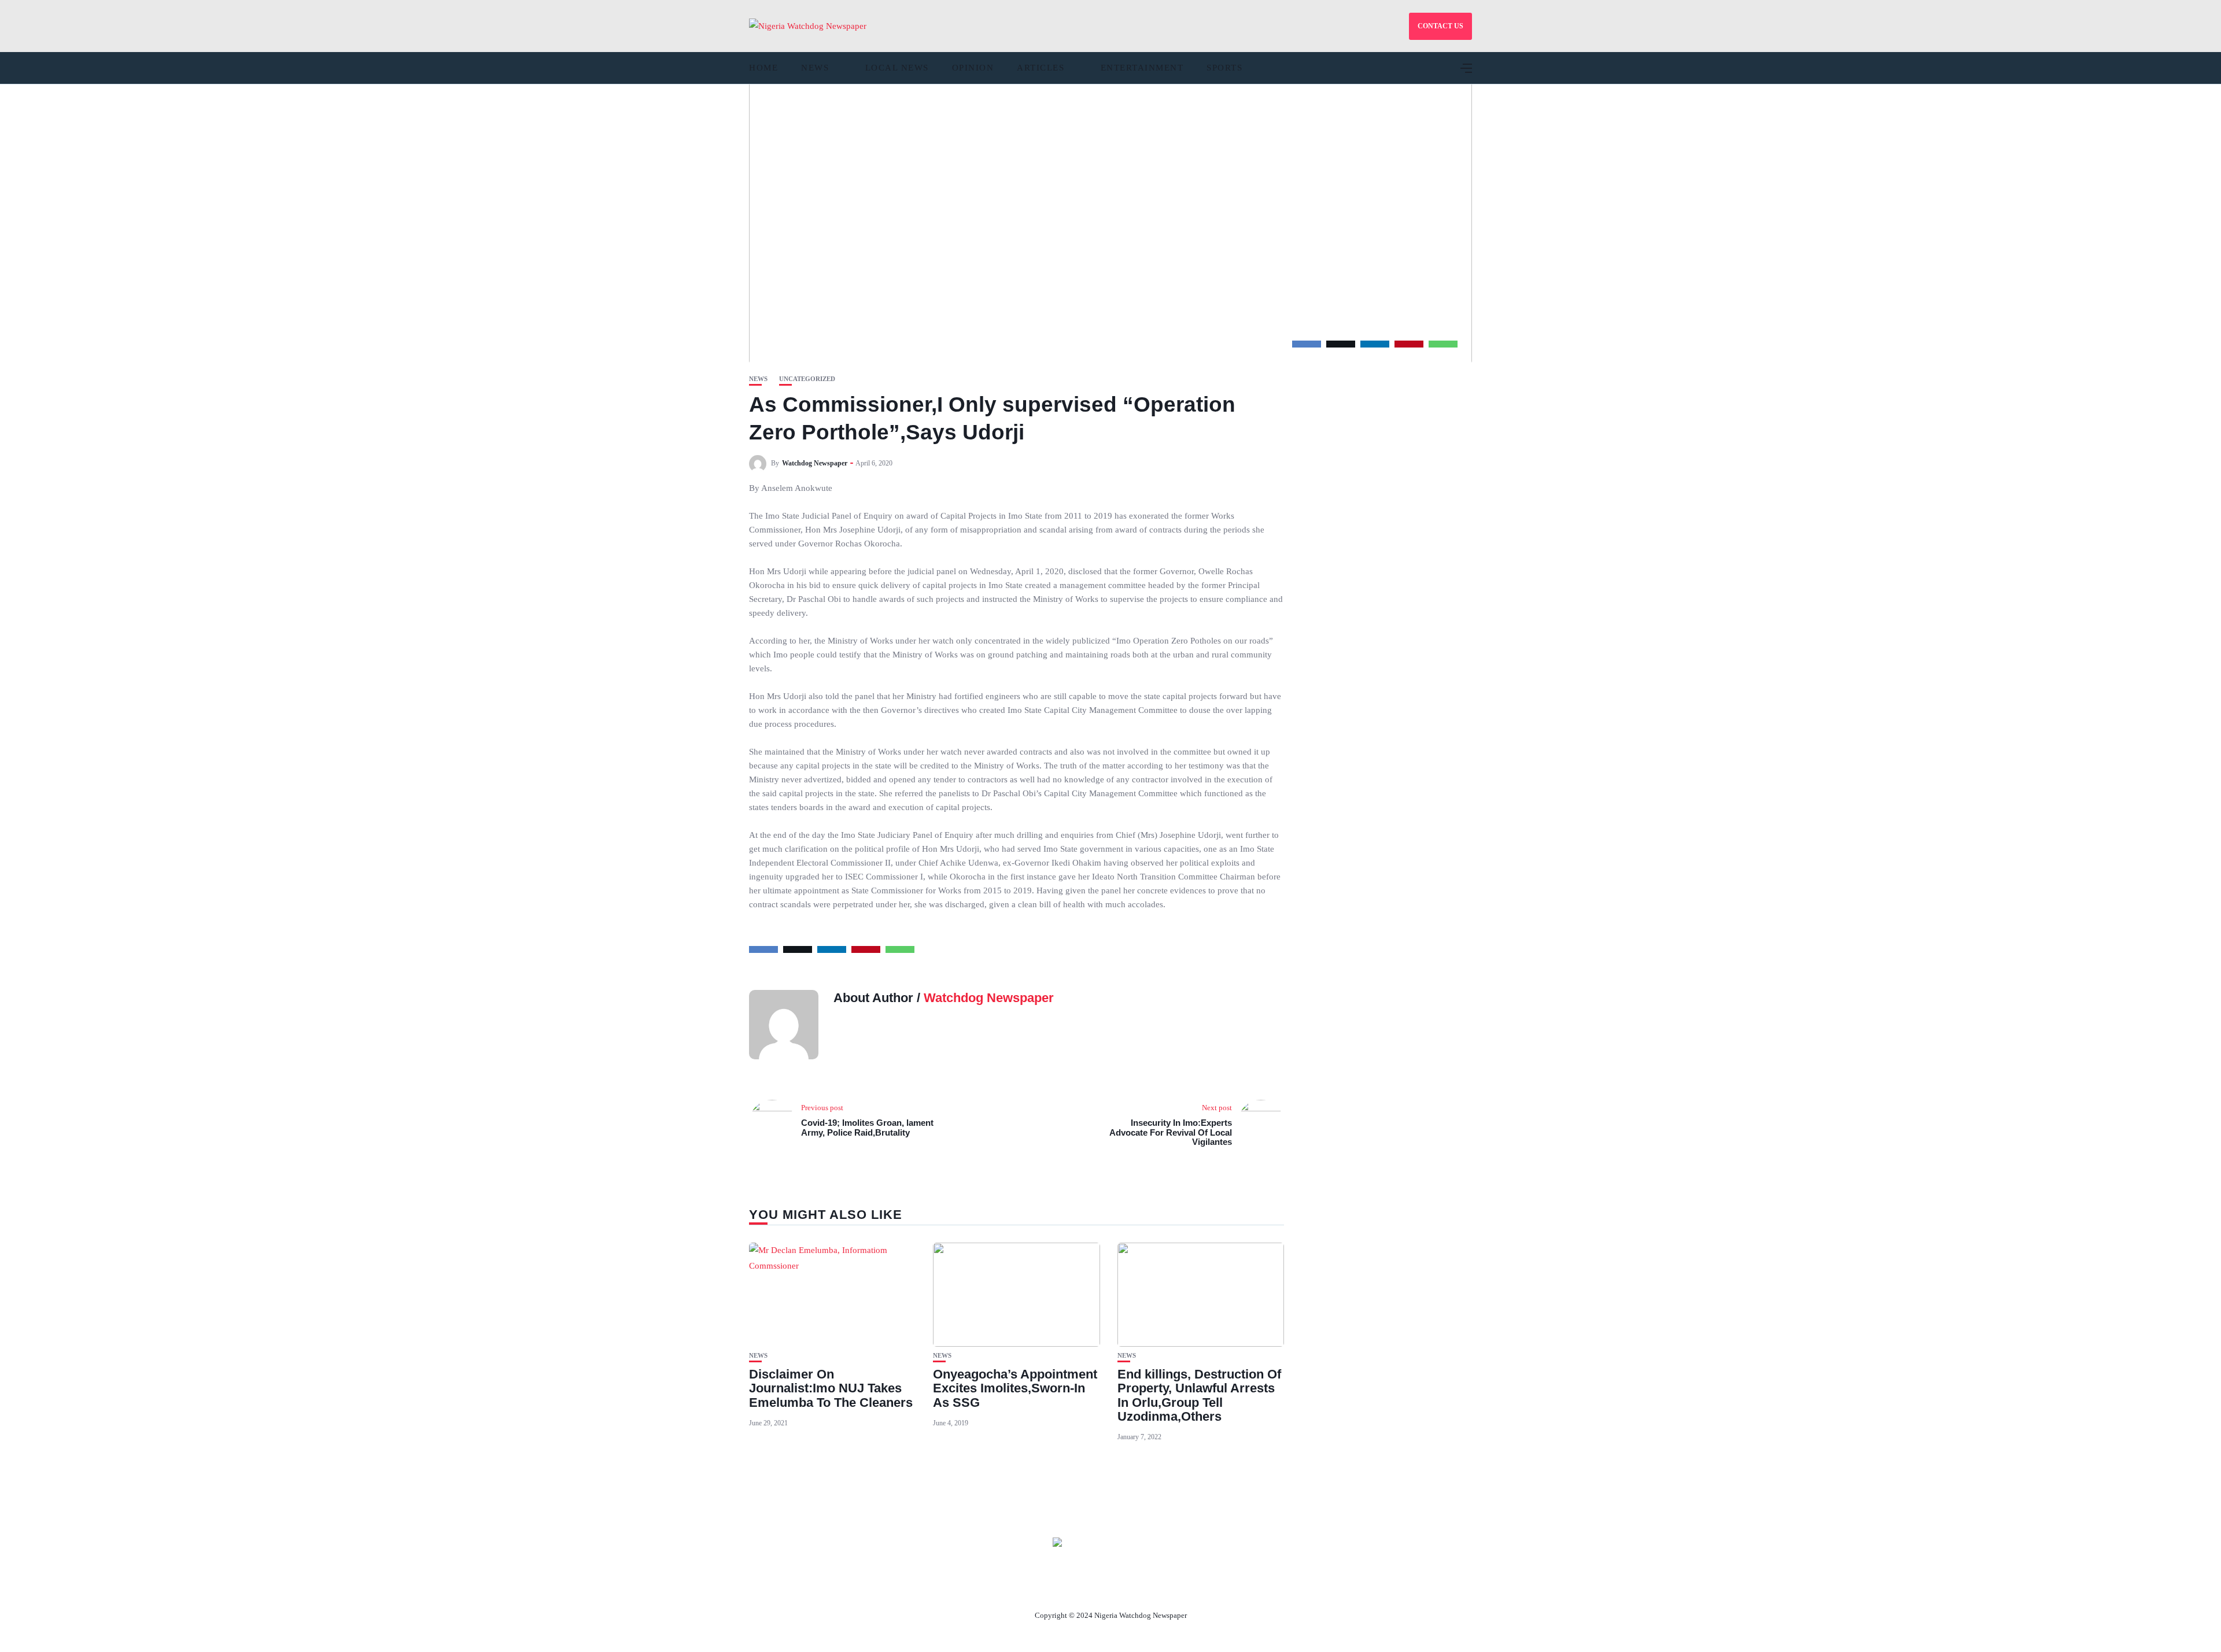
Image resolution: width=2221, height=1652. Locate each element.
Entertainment (1142, 68)
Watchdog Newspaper (815, 463)
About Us (1034, 1588)
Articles (1041, 68)
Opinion (973, 68)
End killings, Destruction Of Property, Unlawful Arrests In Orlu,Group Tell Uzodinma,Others (1199, 1395)
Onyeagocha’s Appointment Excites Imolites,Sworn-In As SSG (1015, 1388)
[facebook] (1307, 344)
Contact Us (1097, 1588)
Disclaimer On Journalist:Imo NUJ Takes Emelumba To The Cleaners (831, 1388)
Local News (897, 68)
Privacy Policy (1174, 1588)
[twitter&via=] (1341, 344)
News (815, 68)
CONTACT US (1440, 26)
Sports (1224, 68)
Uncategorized (807, 379)
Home (763, 68)
